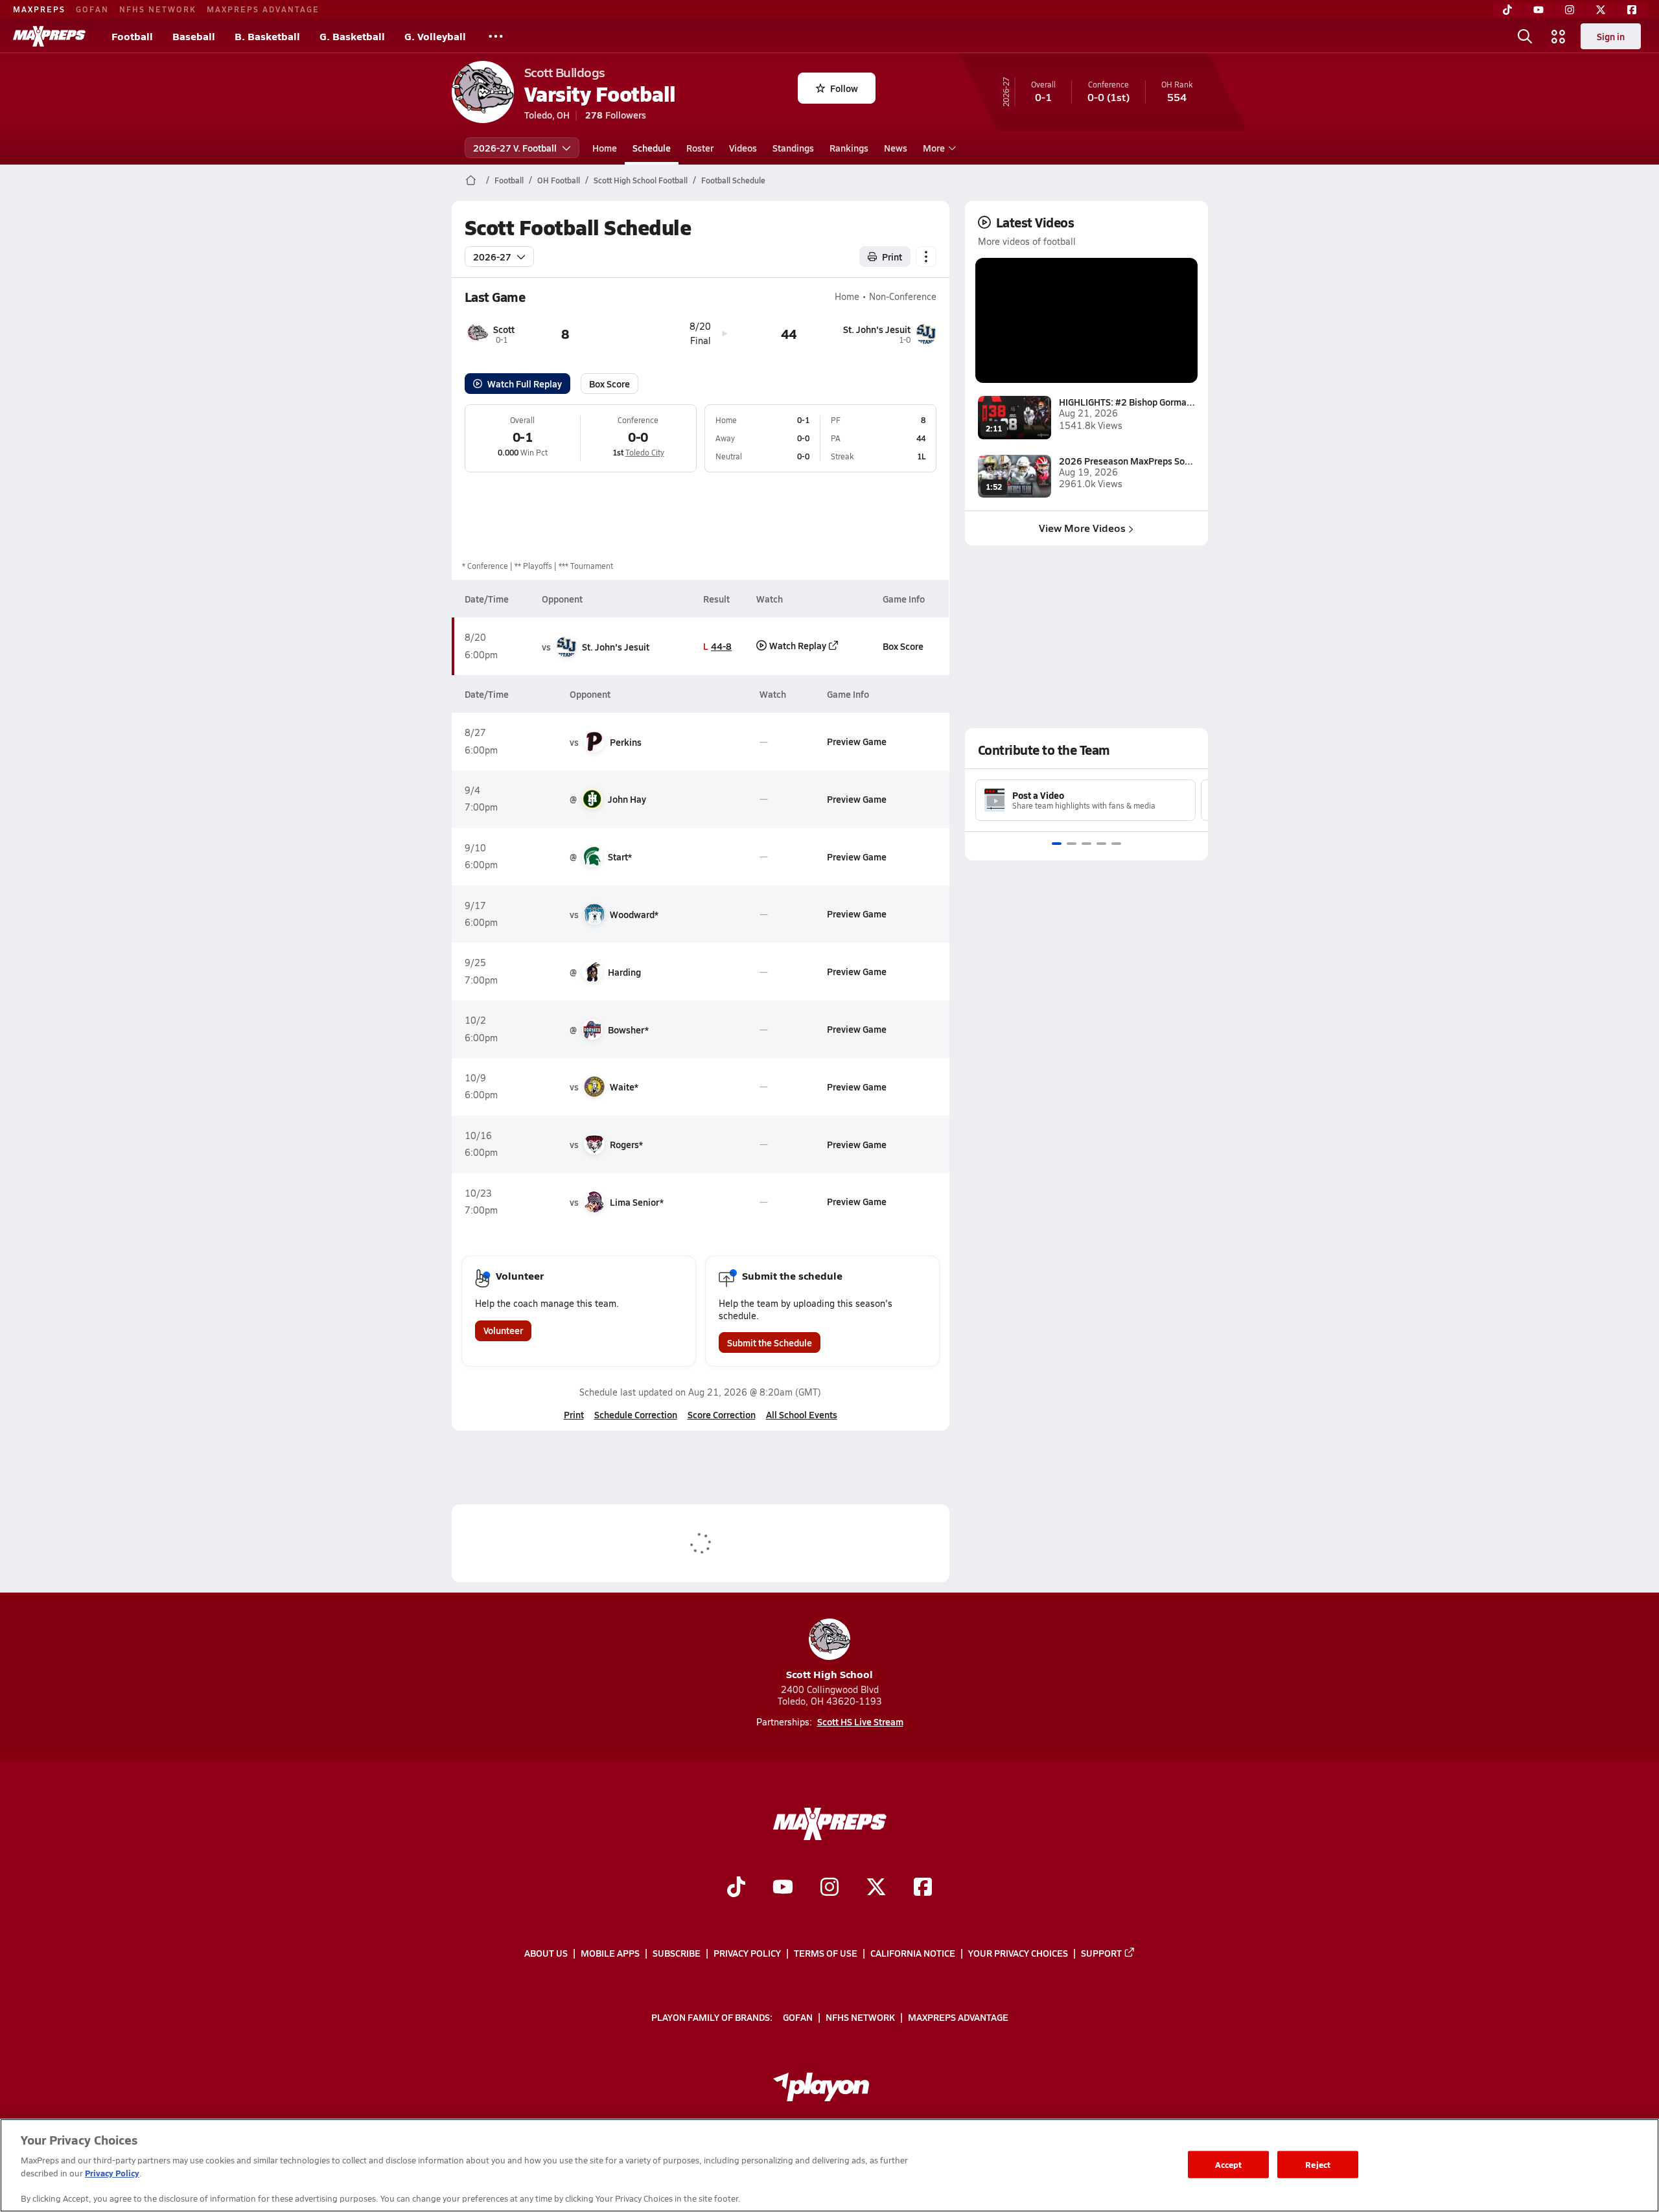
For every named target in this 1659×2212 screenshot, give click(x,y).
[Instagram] (1570, 10)
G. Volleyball (435, 36)
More (934, 148)
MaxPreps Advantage (263, 9)
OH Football (559, 180)
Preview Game (857, 741)
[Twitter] (1601, 10)
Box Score (609, 384)
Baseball (194, 36)
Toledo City (645, 452)
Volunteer (503, 1330)
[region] (829, 2165)
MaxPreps (39, 9)
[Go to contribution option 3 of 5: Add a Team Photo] (1086, 844)
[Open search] (1525, 36)
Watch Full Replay (525, 384)
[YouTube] (1538, 10)
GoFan (92, 9)
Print (892, 257)
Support (1101, 1953)
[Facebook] (1632, 10)
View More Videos (1082, 528)
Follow (844, 88)
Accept (1229, 2164)
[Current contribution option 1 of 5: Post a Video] (1057, 844)
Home (605, 148)
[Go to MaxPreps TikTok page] (736, 1888)
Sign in (1611, 36)
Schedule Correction (636, 1414)
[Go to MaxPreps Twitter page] (876, 1888)
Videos (743, 148)
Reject (1318, 2164)
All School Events (802, 1414)
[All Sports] (496, 36)
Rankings (849, 148)
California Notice (913, 1953)
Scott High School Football (641, 180)
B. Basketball (267, 36)
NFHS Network (158, 9)
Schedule (652, 148)
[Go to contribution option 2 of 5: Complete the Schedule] (1072, 844)
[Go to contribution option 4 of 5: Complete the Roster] (1101, 844)
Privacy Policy (747, 1953)
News (896, 148)
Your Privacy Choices (1018, 1953)
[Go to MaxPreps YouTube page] (783, 1888)
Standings (793, 148)
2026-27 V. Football (515, 148)
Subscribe (677, 1953)
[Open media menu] (1559, 36)
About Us (546, 1953)
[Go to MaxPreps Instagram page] (829, 1888)
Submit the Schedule (770, 1342)
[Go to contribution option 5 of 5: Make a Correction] (1116, 844)
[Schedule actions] (926, 257)
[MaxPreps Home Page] (471, 180)
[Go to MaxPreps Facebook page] (923, 1888)
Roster (700, 148)
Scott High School (829, 1674)
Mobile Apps (610, 1953)
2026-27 (492, 257)
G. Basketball (352, 36)
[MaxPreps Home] (49, 36)
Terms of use (826, 1953)
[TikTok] (1507, 10)
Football (132, 36)
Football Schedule (733, 180)
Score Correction (722, 1414)
